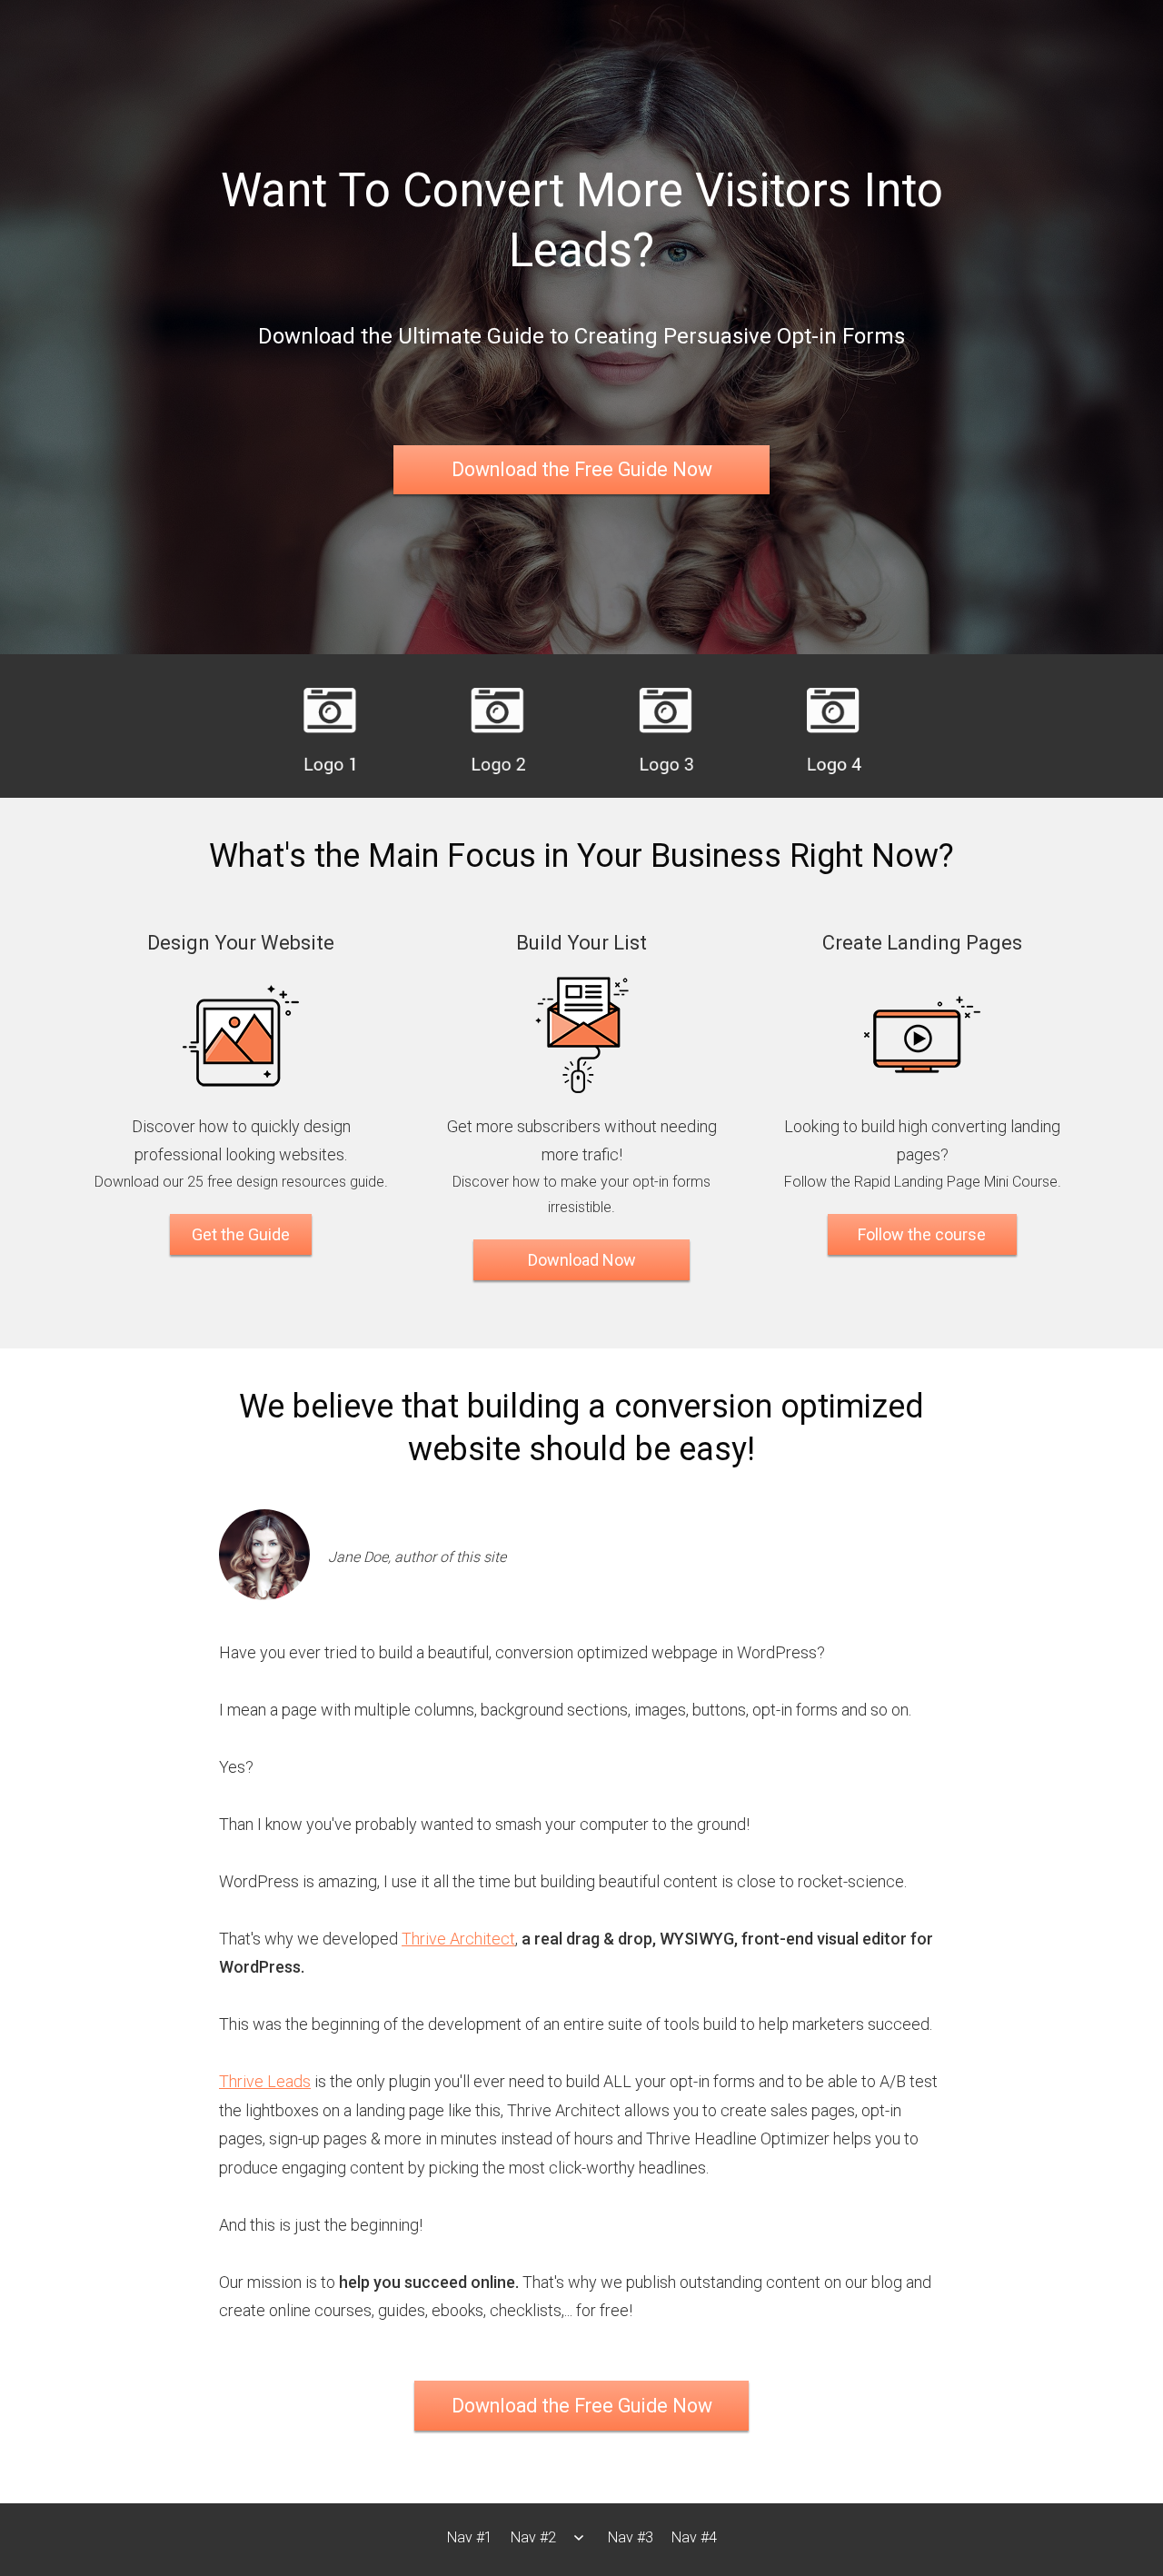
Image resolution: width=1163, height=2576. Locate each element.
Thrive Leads (265, 2081)
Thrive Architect (458, 1939)
